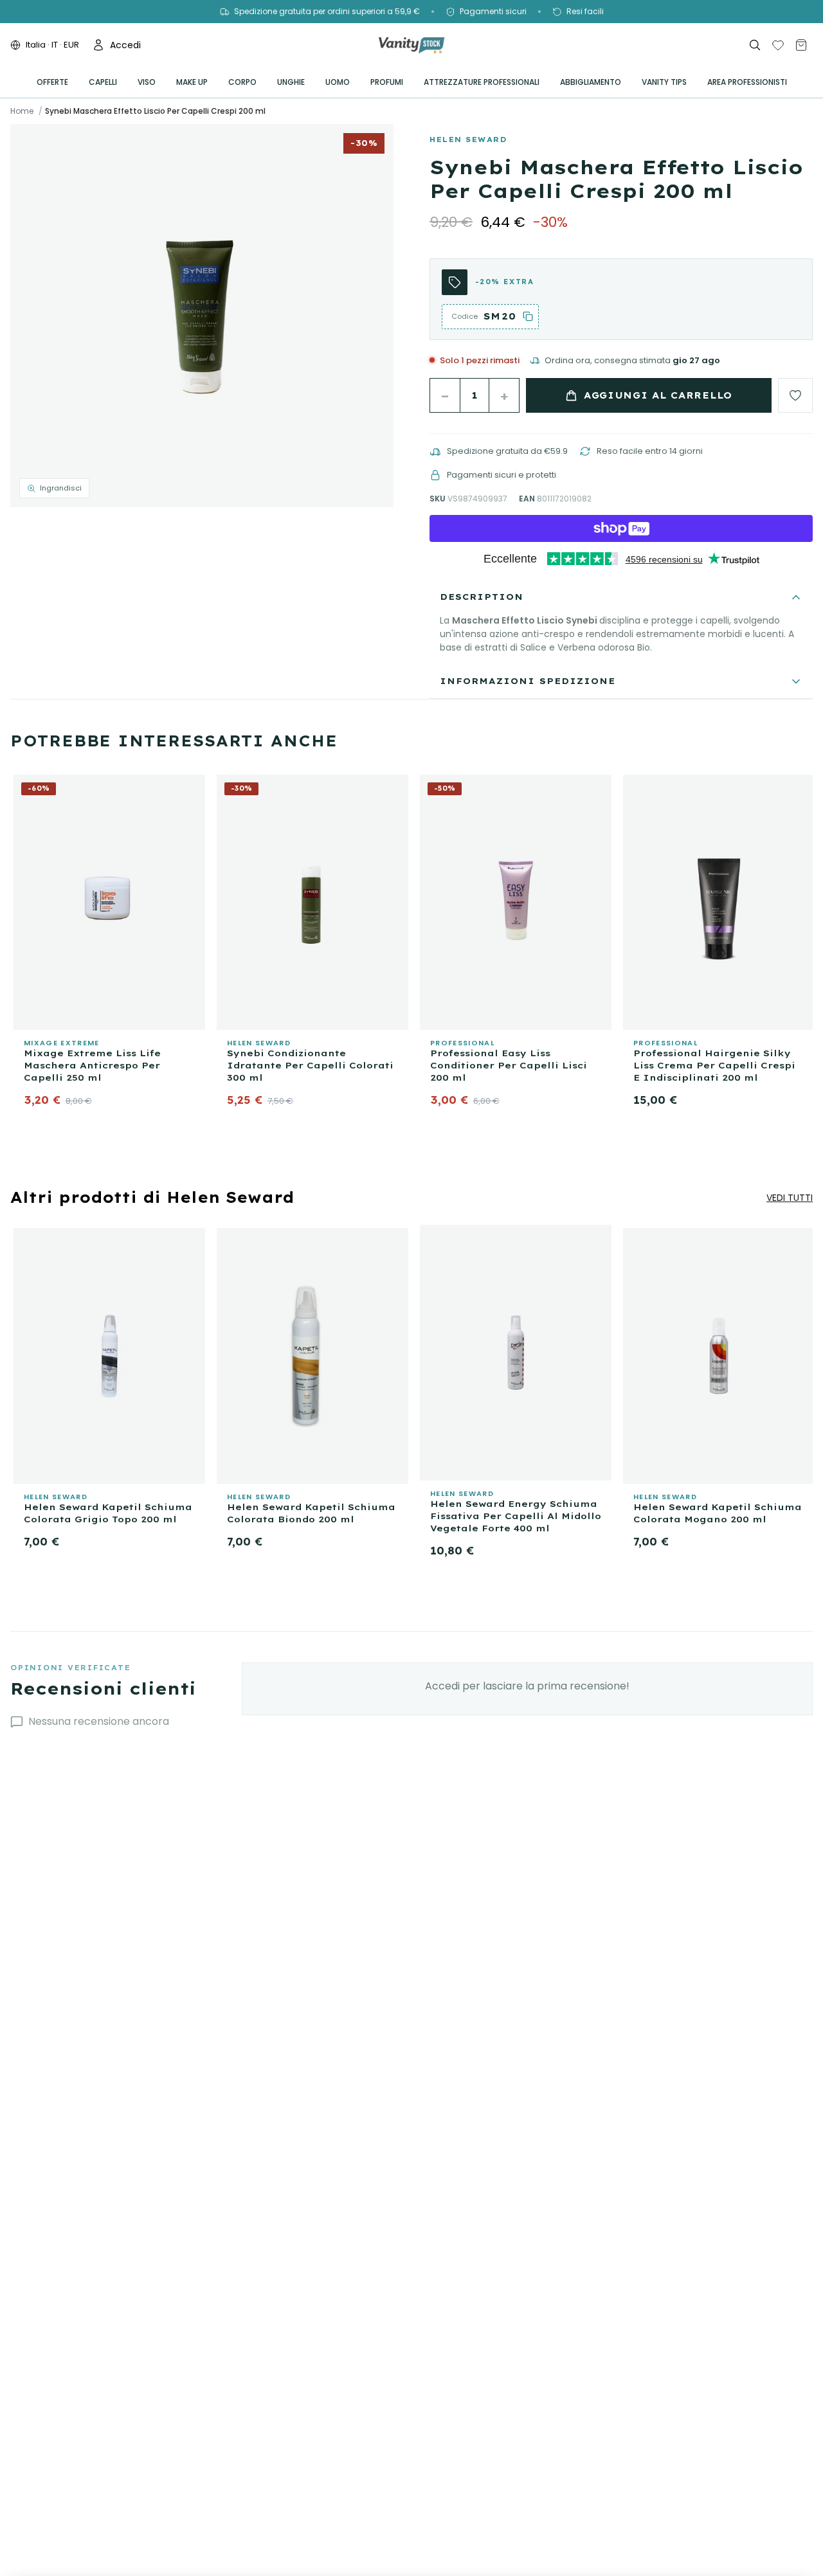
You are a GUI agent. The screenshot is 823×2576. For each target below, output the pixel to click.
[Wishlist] (778, 45)
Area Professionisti (747, 82)
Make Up (192, 82)
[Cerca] (755, 45)
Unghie (291, 82)
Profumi (387, 82)
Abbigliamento (591, 82)
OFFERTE (52, 82)
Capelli (103, 82)
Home (22, 111)
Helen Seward (468, 140)
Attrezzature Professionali (482, 82)
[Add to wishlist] (795, 395)
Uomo (338, 82)
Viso (147, 82)
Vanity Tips (664, 82)
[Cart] (801, 45)
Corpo (242, 82)
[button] (202, 316)
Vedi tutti (790, 1198)
